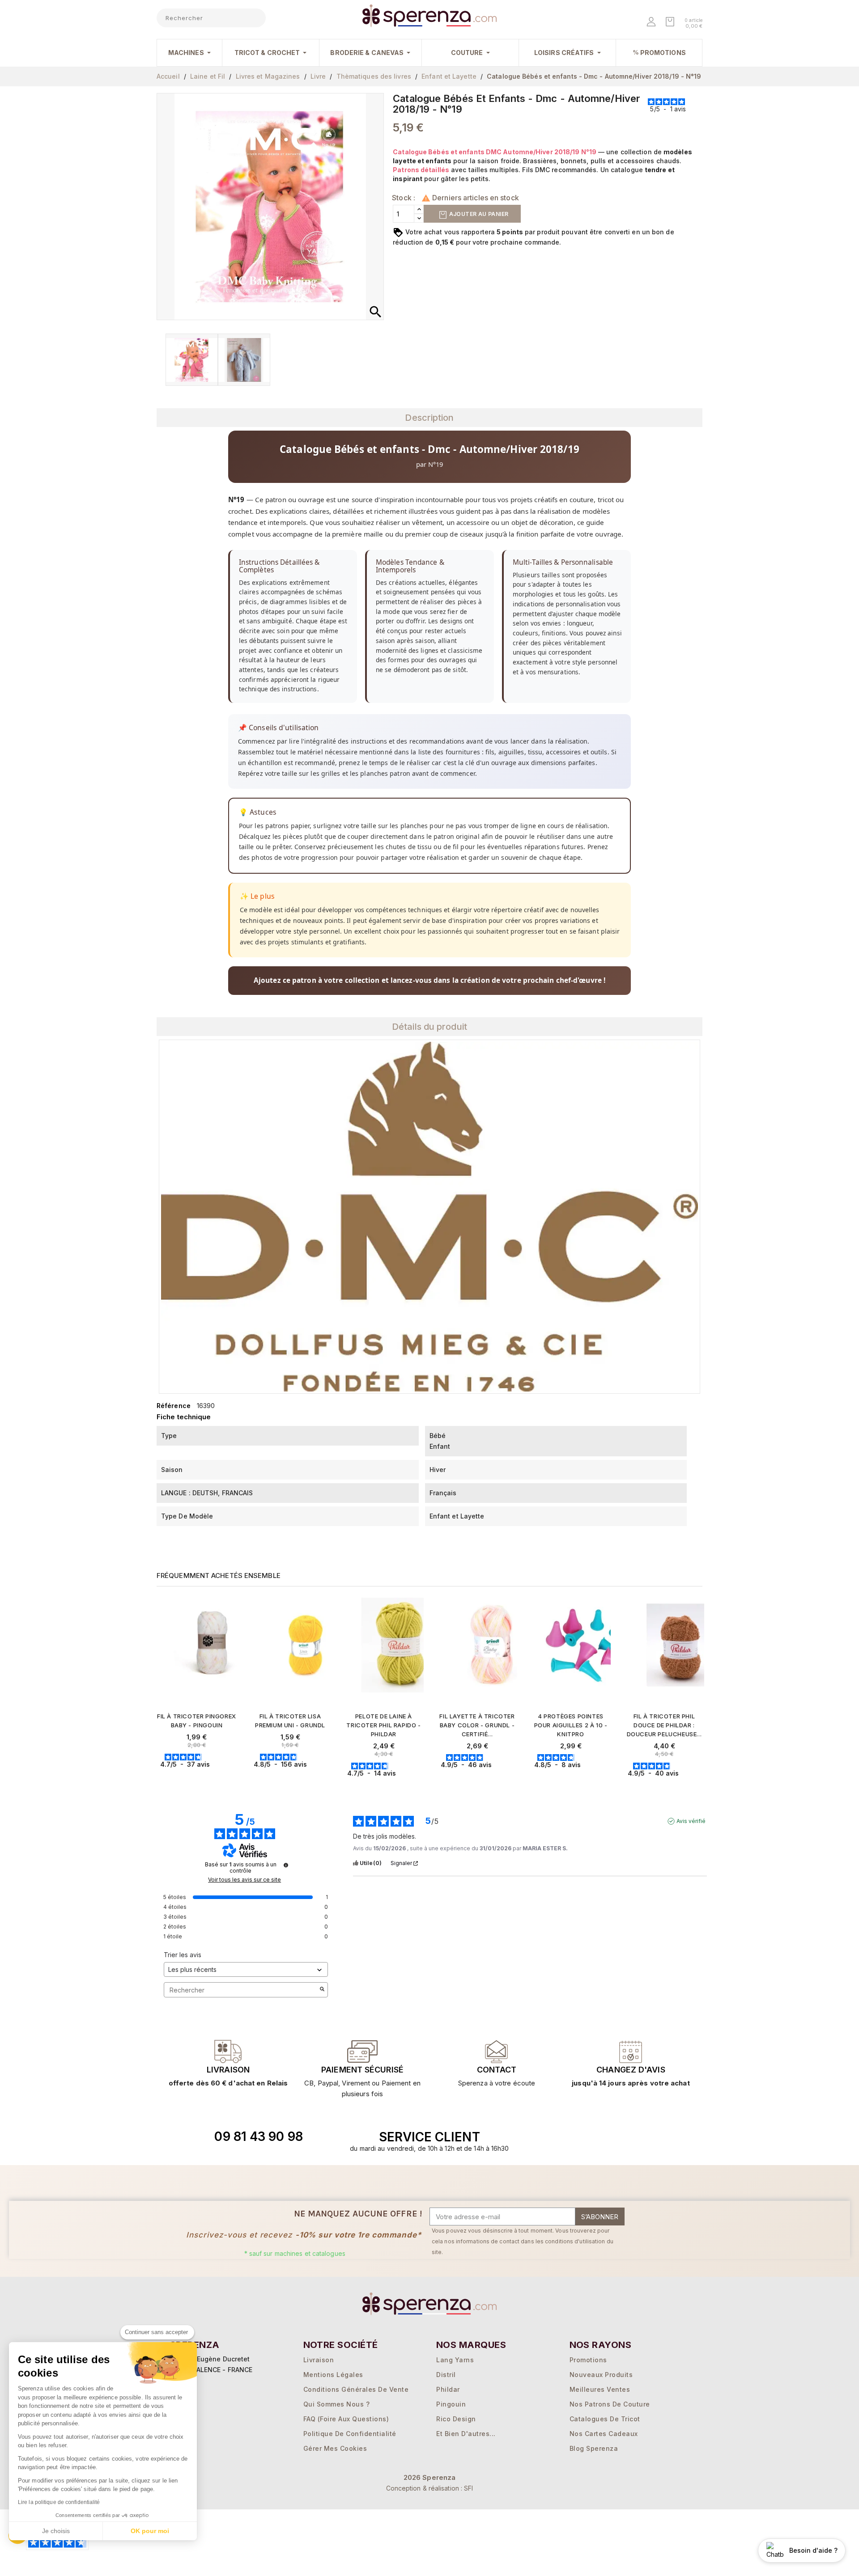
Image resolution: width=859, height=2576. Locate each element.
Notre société (341, 2345)
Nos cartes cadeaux (604, 2434)
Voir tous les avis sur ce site (245, 1880)
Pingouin (451, 2404)
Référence (174, 1406)
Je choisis (56, 2531)
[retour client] (631, 2051)
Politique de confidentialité (350, 2434)
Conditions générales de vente (356, 2389)
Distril (446, 2375)
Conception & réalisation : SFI (430, 2488)
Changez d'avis (631, 2070)
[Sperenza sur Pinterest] (639, 2137)
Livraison (228, 2070)
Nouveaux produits (601, 2375)
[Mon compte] (652, 23)
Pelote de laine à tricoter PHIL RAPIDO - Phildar (383, 1725)
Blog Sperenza (594, 2448)
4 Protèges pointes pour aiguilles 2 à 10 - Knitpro (571, 1725)
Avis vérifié (691, 1821)
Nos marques (471, 2345)
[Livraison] (362, 2051)
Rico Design (456, 2419)
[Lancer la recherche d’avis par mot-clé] (322, 1990)
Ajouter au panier (478, 214)
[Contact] (228, 2051)
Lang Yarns (455, 2360)
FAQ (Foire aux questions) (346, 2419)
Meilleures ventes (600, 2389)
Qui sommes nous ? (337, 2404)
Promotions (588, 2360)
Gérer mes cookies (335, 2448)
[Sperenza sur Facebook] (598, 2137)
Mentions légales (333, 2375)
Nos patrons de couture (610, 2404)
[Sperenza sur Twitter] (578, 2137)
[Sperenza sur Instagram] (619, 2137)
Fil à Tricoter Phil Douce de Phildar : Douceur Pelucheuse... (664, 1725)
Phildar (448, 2389)
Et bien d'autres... (466, 2434)
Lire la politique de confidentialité (59, 2502)
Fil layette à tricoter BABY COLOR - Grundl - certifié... (477, 1725)
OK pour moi (150, 2531)
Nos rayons (601, 2345)
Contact (497, 2070)
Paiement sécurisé (362, 2070)
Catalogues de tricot (605, 2419)
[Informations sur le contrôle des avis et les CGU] (286, 1865)
